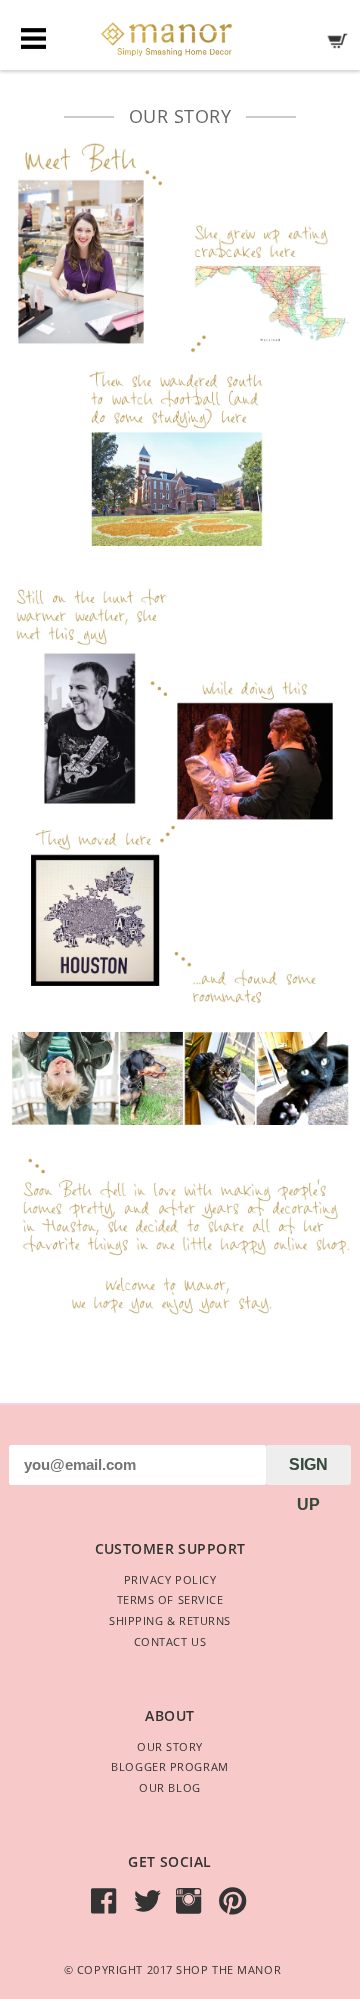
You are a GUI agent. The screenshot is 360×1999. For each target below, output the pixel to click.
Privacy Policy (170, 1579)
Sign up (308, 1470)
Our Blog (169, 1787)
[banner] (180, 34)
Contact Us (170, 1641)
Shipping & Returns (170, 1620)
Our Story (170, 1746)
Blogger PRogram (169, 1766)
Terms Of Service (170, 1599)
